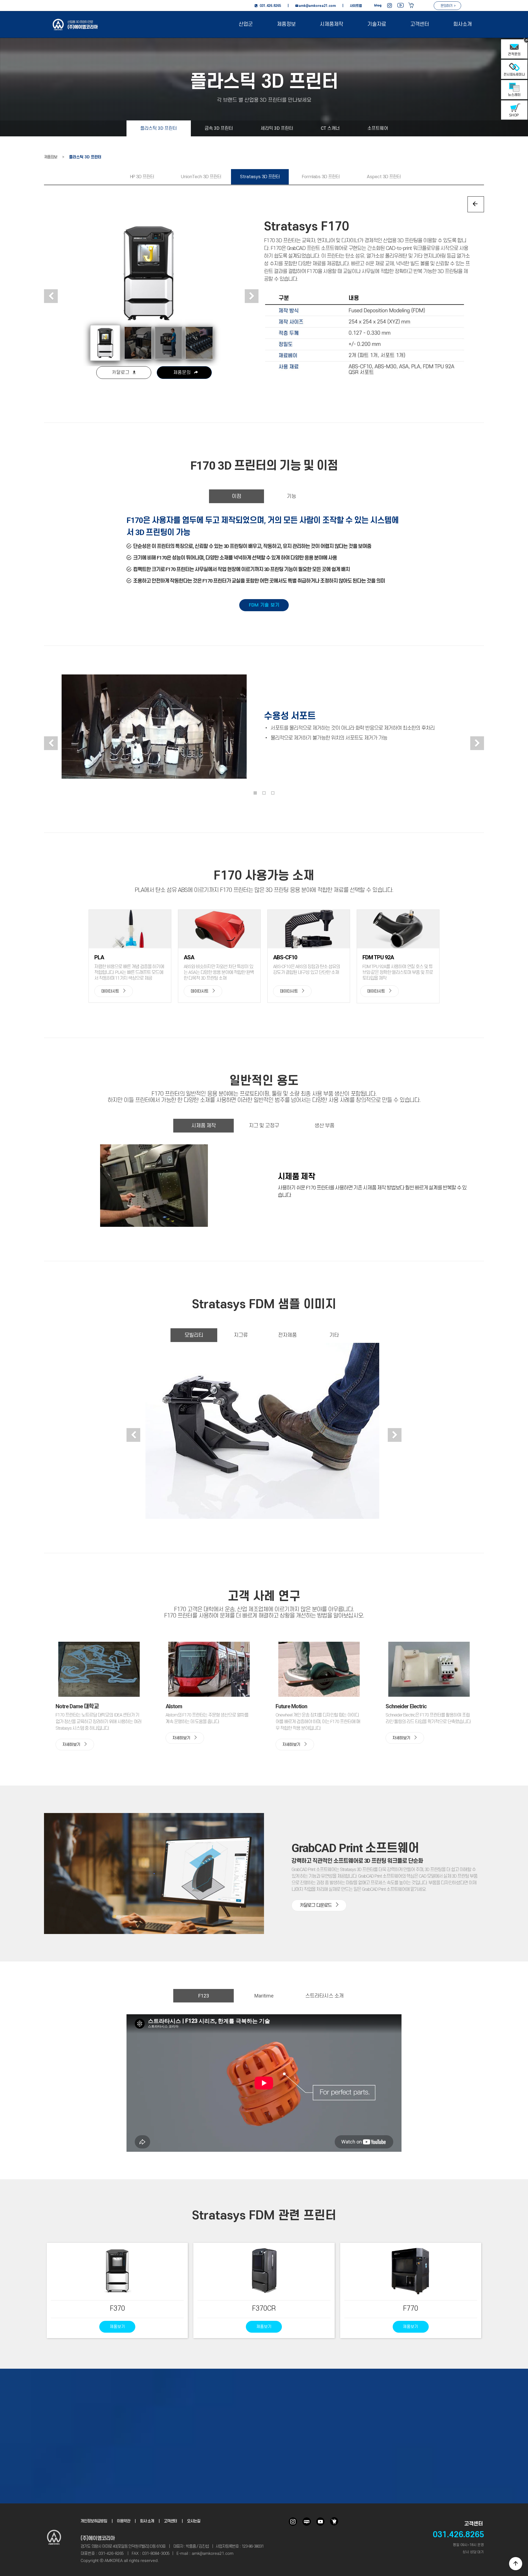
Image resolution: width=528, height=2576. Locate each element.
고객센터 (420, 24)
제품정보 (286, 24)
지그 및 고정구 (264, 1126)
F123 (204, 1996)
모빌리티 (194, 1335)
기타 (334, 1335)
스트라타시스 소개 (324, 1996)
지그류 (241, 1335)
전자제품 (287, 1335)
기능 (291, 496)
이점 (237, 496)
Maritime (264, 1996)
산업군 (246, 24)
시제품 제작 (204, 1126)
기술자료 (377, 24)
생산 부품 (324, 1126)
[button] (51, 296)
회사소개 (463, 24)
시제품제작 (332, 24)
